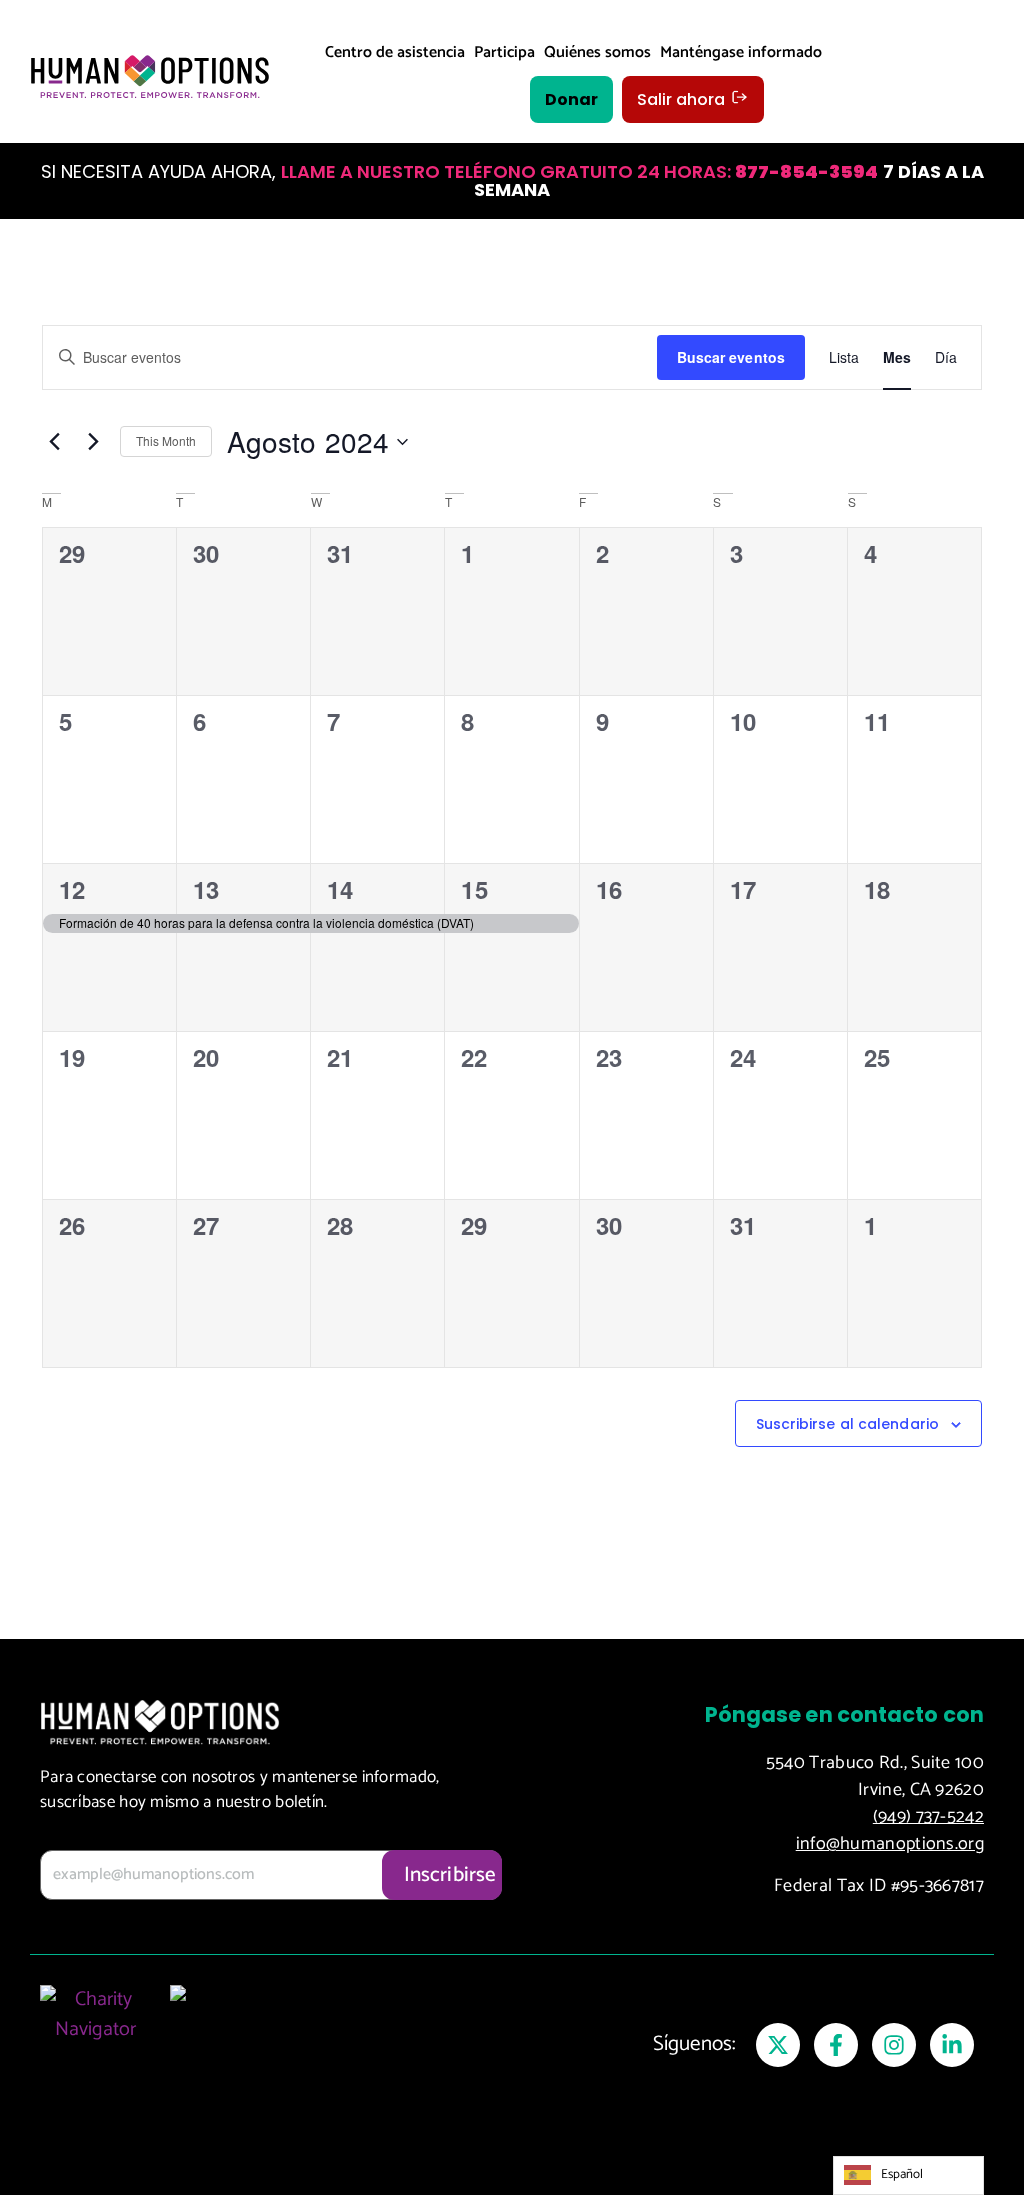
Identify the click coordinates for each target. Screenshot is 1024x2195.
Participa (504, 52)
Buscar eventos (731, 357)
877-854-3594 (806, 171)
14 (340, 889)
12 (72, 889)
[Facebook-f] (836, 2045)
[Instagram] (894, 2045)
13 (206, 889)
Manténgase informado (741, 52)
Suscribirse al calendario (848, 1424)
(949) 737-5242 (928, 1817)
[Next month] (93, 442)
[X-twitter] (778, 2045)
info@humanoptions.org (890, 1844)
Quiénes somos (597, 52)
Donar (571, 99)
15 (474, 889)
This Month (166, 440)
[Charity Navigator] (95, 2035)
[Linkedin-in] (952, 2045)
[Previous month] (54, 442)
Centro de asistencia (395, 52)
